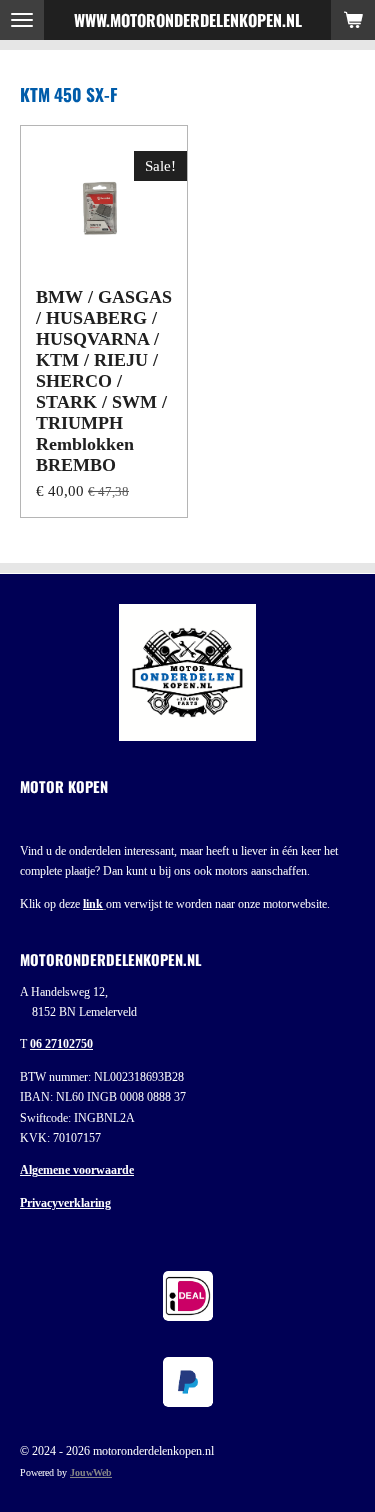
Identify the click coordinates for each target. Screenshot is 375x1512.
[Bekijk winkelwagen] (353, 20)
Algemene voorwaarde (77, 1170)
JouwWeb (91, 1472)
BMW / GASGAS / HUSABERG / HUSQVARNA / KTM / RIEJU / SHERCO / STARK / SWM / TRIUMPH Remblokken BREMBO (104, 381)
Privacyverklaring (65, 1203)
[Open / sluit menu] (22, 20)
